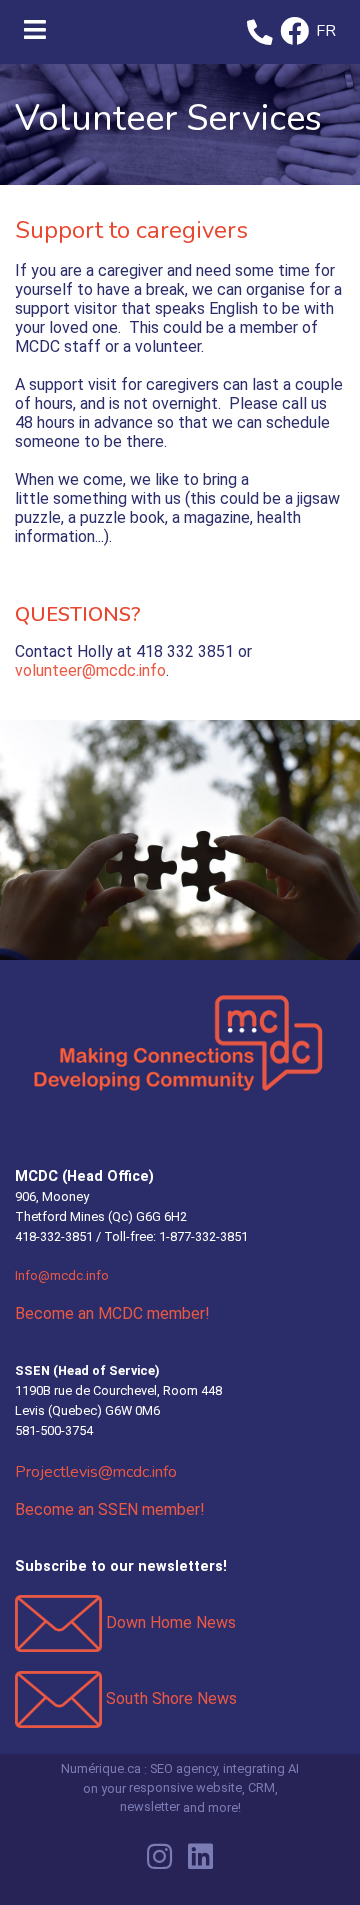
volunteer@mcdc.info (90, 670)
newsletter (150, 1807)
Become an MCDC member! (112, 1313)
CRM (261, 1788)
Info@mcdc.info (62, 1275)
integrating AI (261, 1769)
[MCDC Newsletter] (58, 1622)
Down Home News (171, 1622)
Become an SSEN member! (110, 1509)
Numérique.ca (101, 1769)
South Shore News (169, 1698)
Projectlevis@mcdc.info (96, 1472)
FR (326, 31)
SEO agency (183, 1769)
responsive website (185, 1788)
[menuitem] (326, 32)
